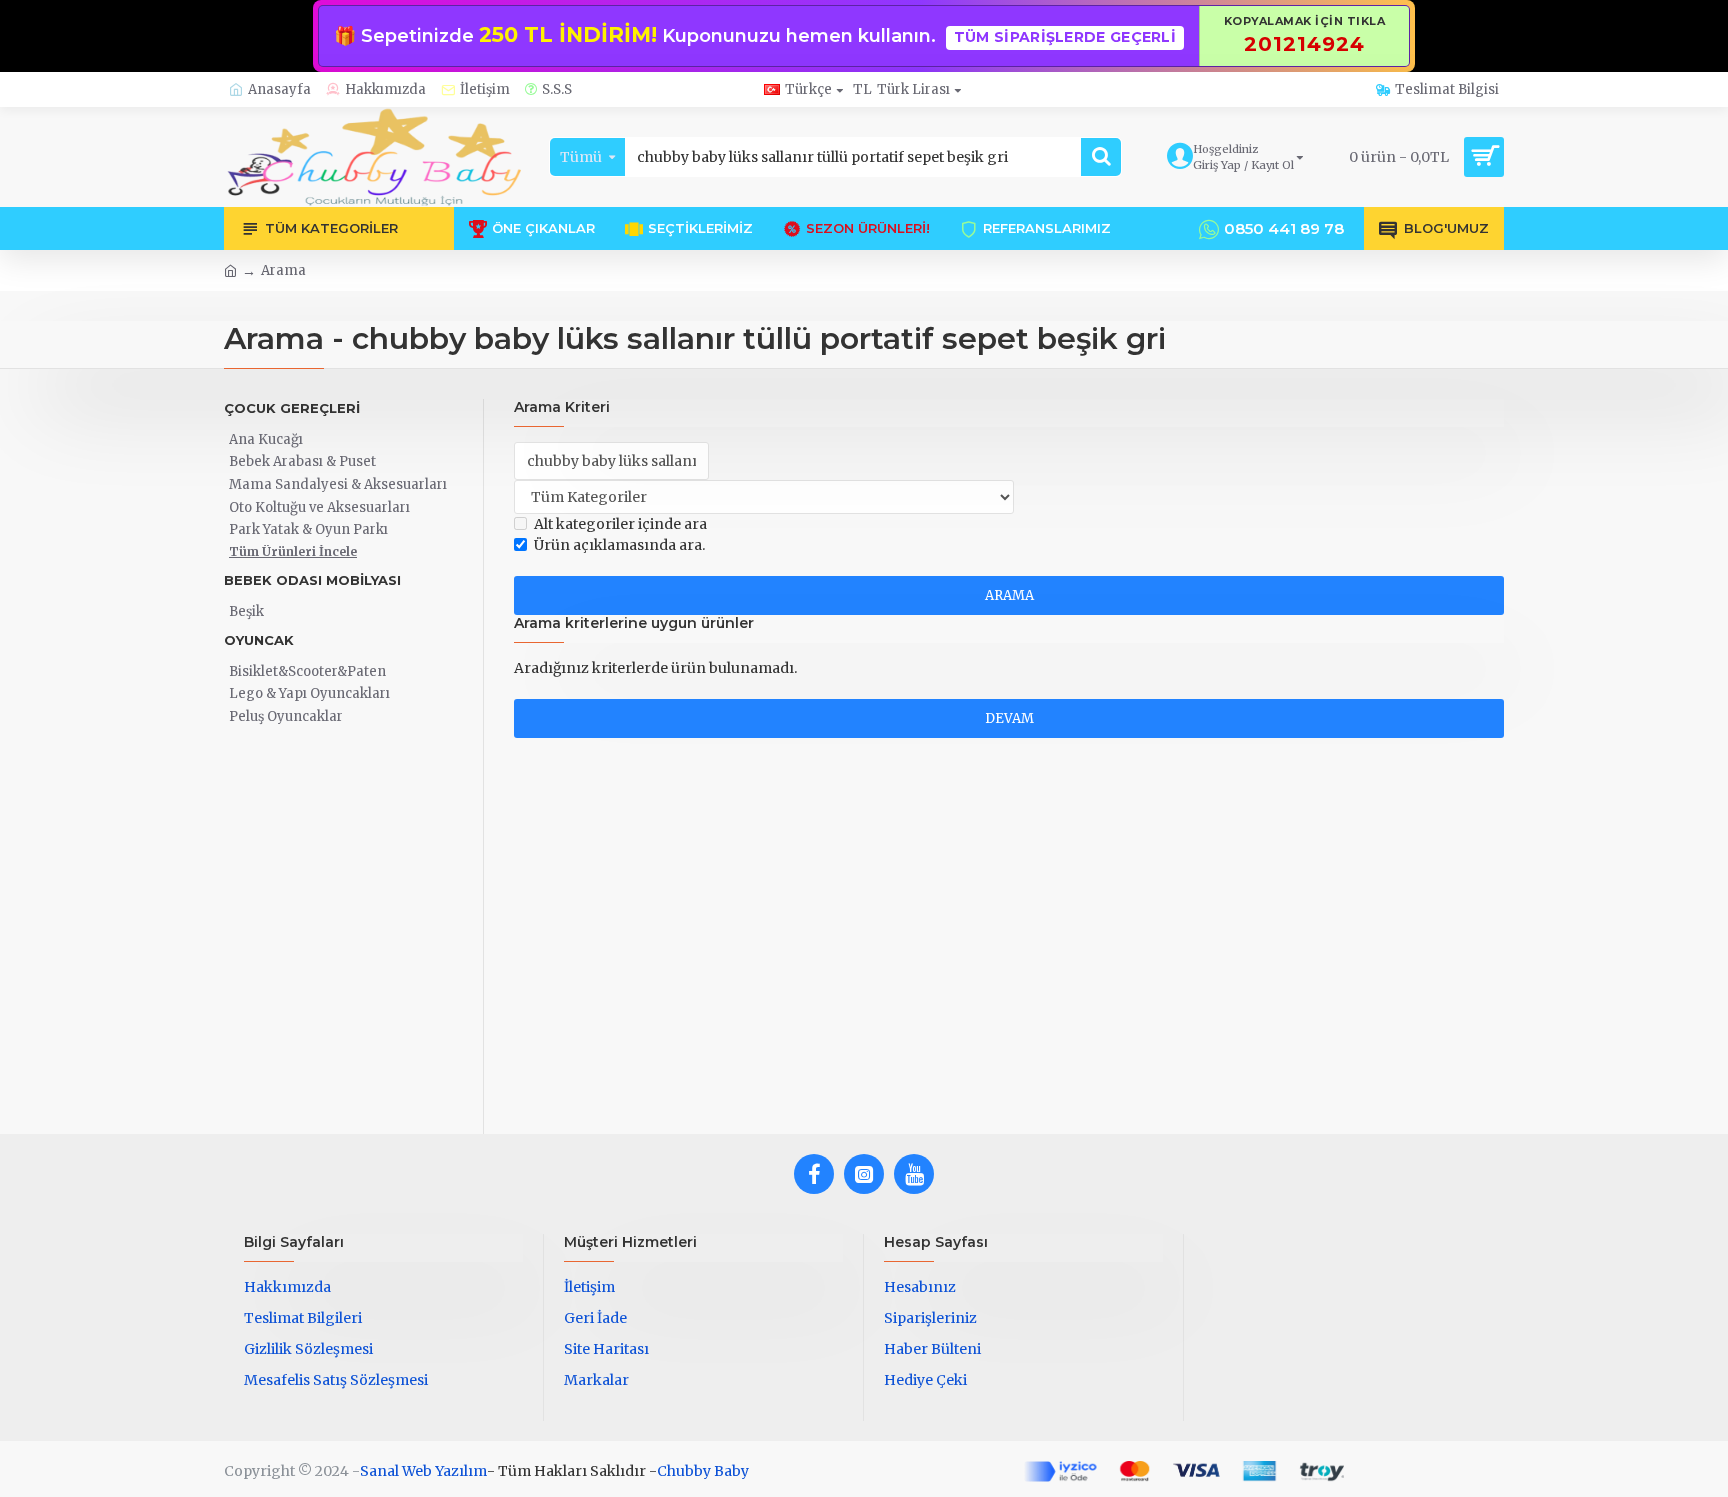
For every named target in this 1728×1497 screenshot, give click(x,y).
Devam (1009, 718)
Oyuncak (259, 640)
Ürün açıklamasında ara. (619, 545)
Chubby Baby (703, 1471)
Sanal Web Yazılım (423, 1471)
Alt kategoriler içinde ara (620, 524)
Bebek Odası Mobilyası (312, 580)
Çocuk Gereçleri (292, 408)
